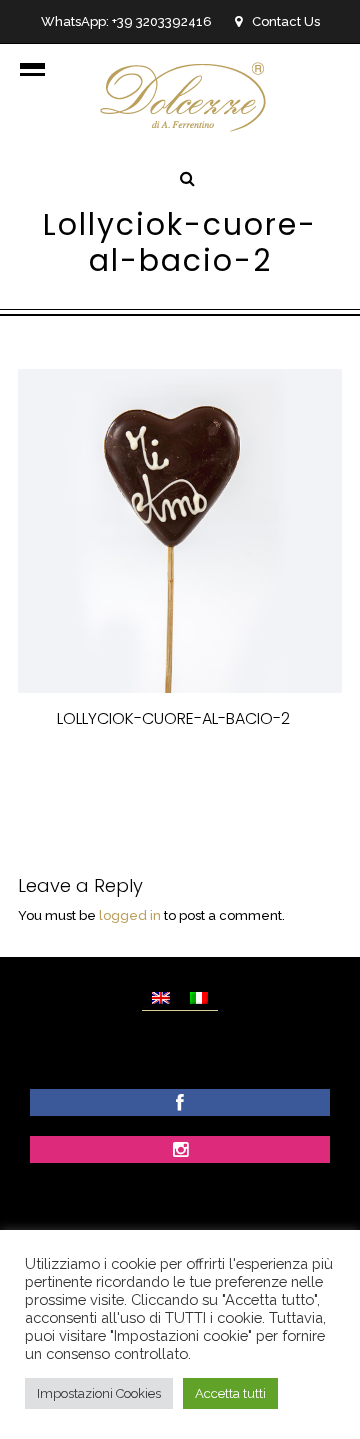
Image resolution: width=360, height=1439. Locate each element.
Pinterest (267, 769)
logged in (130, 915)
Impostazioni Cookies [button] (99, 1393)
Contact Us (286, 21)
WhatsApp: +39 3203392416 (126, 21)
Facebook (94, 769)
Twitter (181, 769)
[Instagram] (180, 1151)
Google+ (183, 792)
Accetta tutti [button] (230, 1393)
